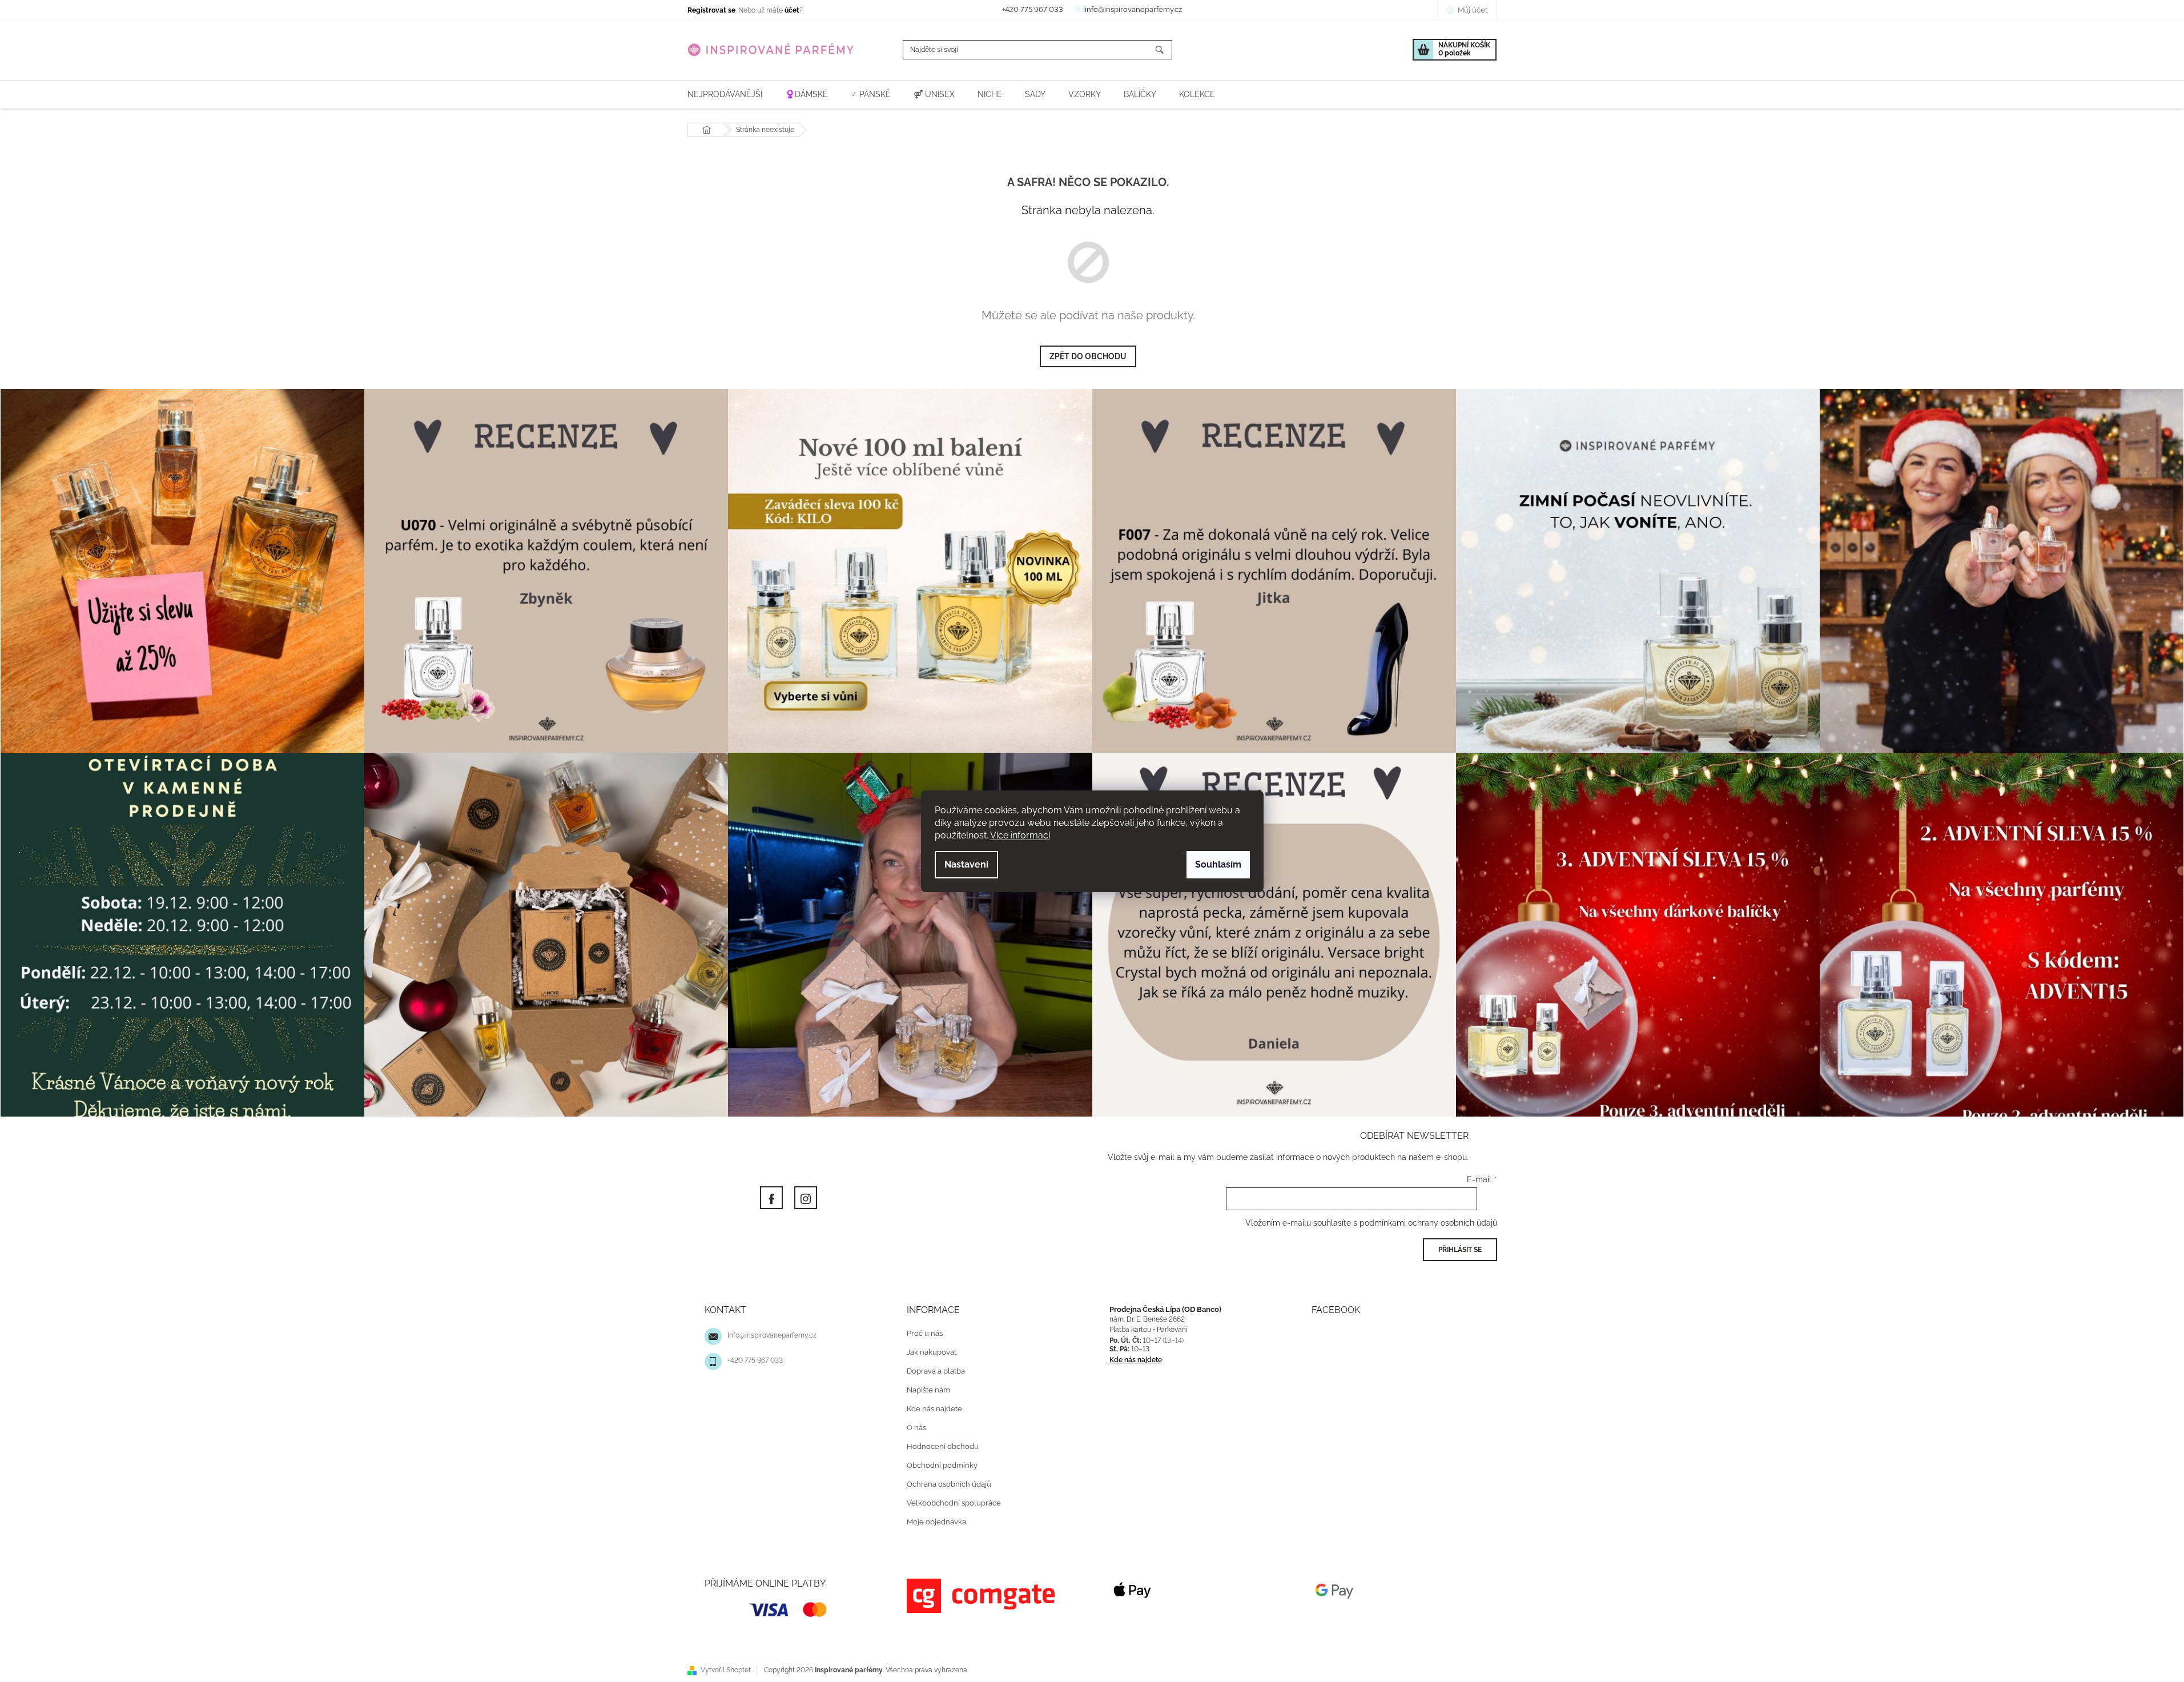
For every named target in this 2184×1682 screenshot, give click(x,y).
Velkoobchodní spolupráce (954, 1503)
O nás (916, 1428)
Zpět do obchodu (1088, 356)
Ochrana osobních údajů (949, 1484)
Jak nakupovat (932, 1352)
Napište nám (928, 1390)
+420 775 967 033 (755, 1360)
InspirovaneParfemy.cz (771, 1198)
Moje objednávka (936, 1522)
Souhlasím (1218, 864)
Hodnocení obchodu (943, 1446)
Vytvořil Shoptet (726, 1670)
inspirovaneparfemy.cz (806, 1198)
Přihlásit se (1460, 1250)
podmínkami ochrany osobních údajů (1428, 1223)
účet (792, 10)
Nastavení (966, 864)
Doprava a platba (936, 1371)
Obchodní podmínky (942, 1465)
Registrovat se (711, 10)
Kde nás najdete (934, 1409)
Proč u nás (925, 1333)
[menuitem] (725, 95)
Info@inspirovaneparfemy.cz (772, 1335)
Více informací (1020, 835)
